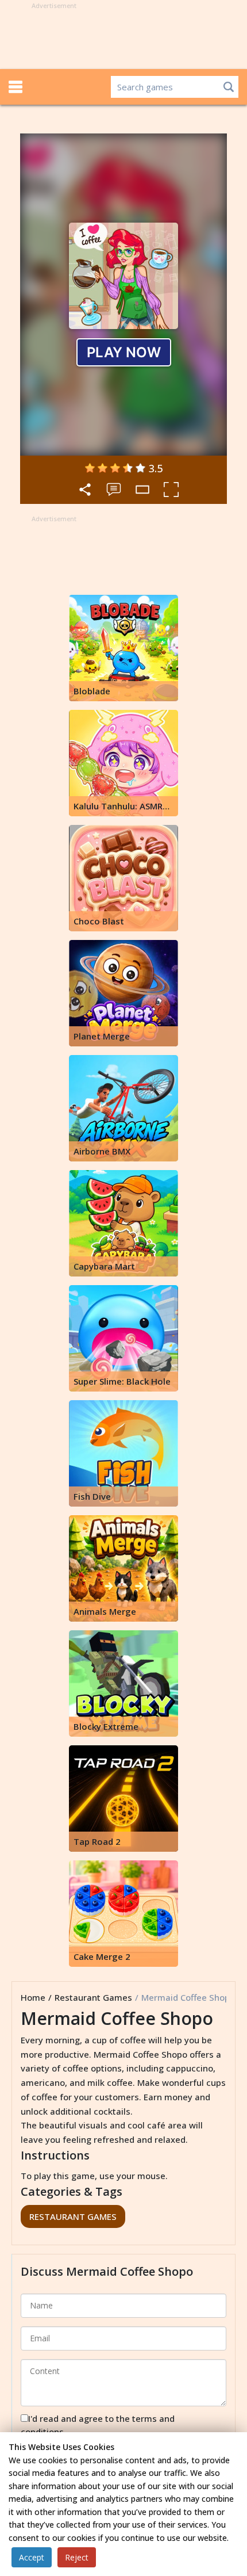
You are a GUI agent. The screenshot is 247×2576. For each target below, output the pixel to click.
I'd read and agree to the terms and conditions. (98, 2425)
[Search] (229, 87)
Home (33, 1997)
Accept (32, 2557)
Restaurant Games (93, 1997)
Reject (77, 2557)
